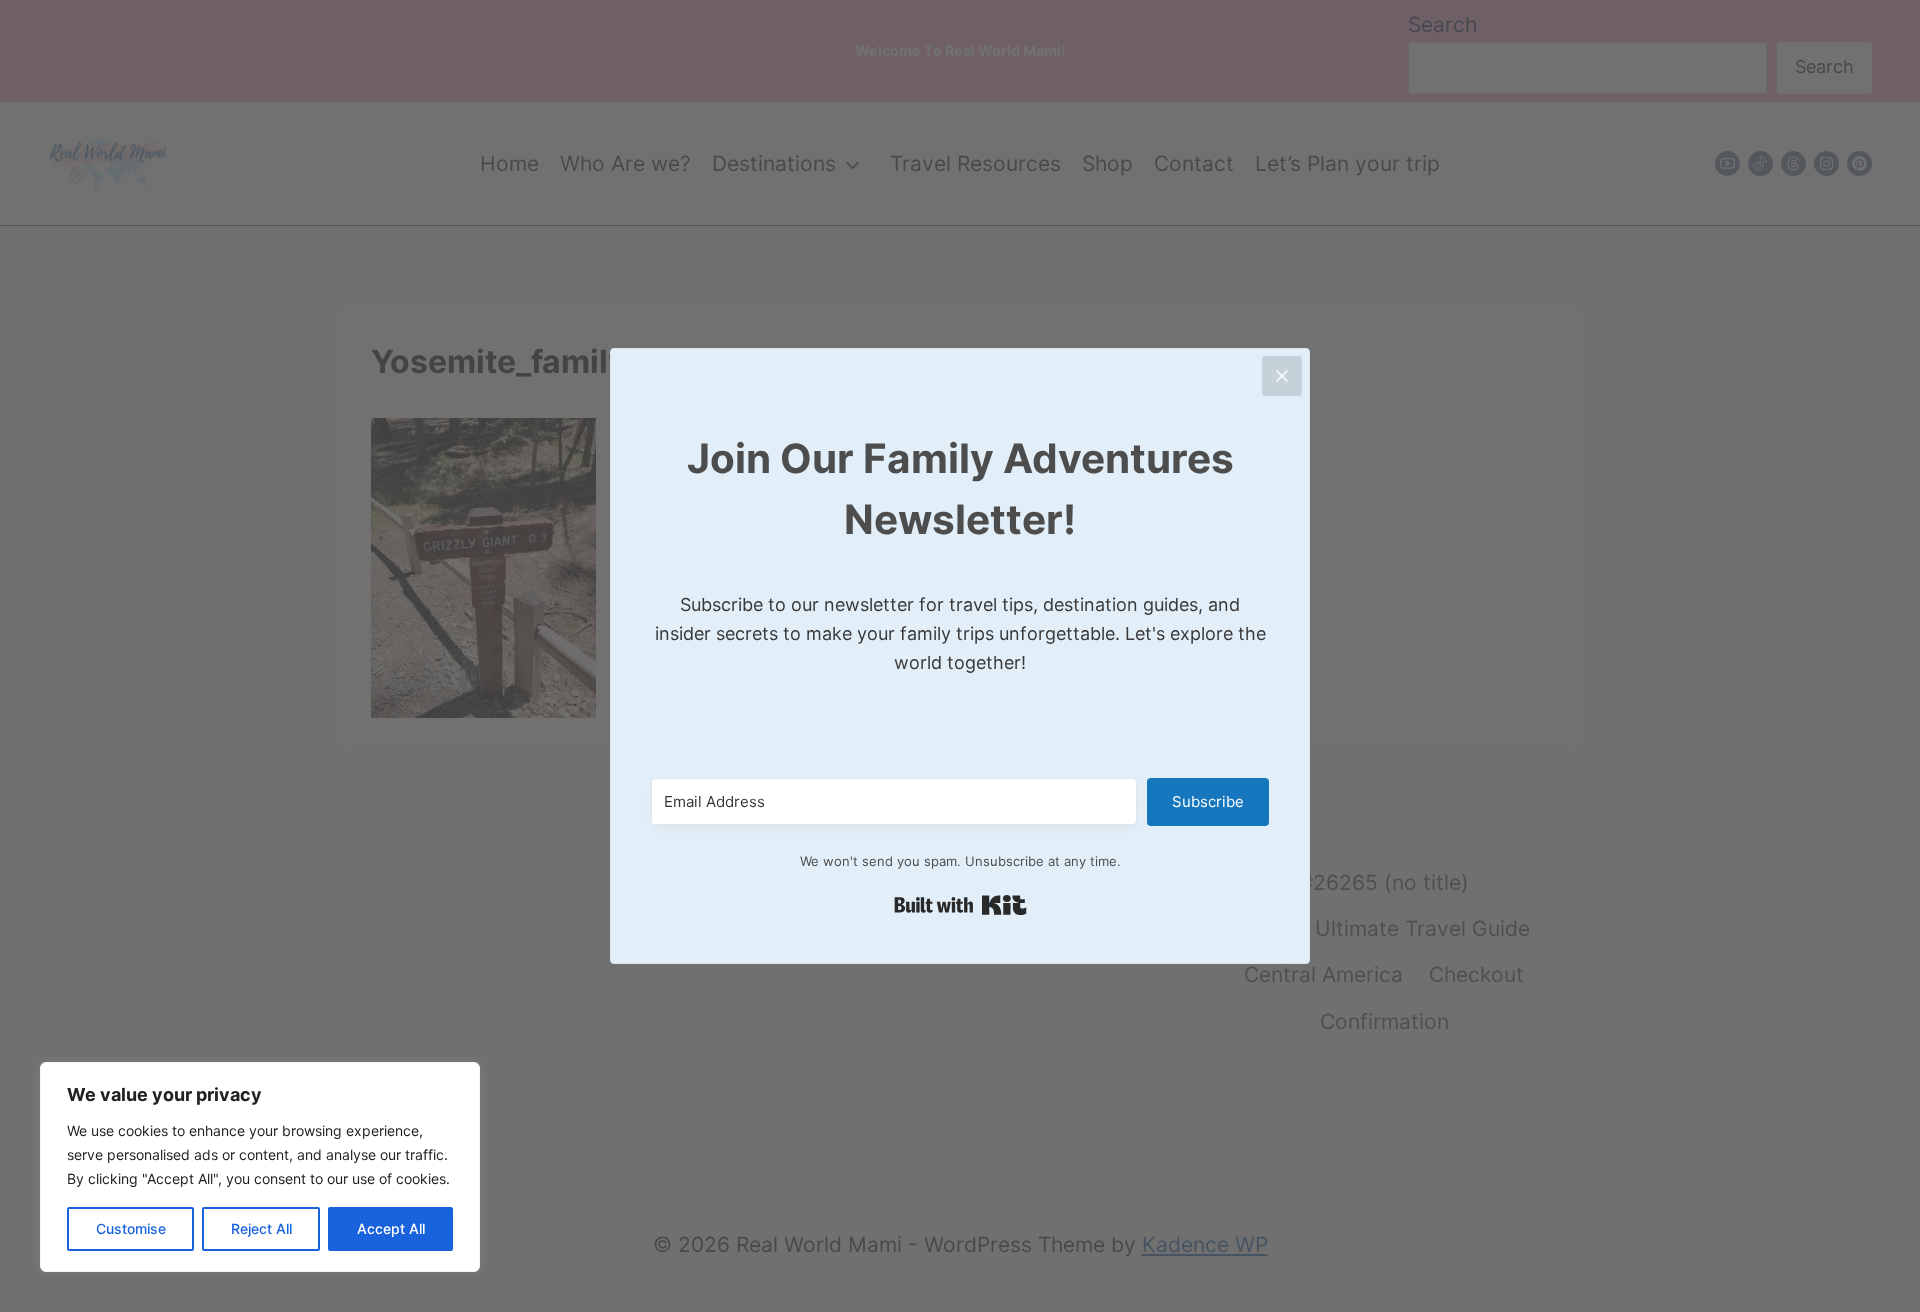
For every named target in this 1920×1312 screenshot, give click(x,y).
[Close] (1282, 376)
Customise (131, 1228)
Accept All (391, 1228)
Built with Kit (960, 905)
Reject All (261, 1228)
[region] (260, 1167)
